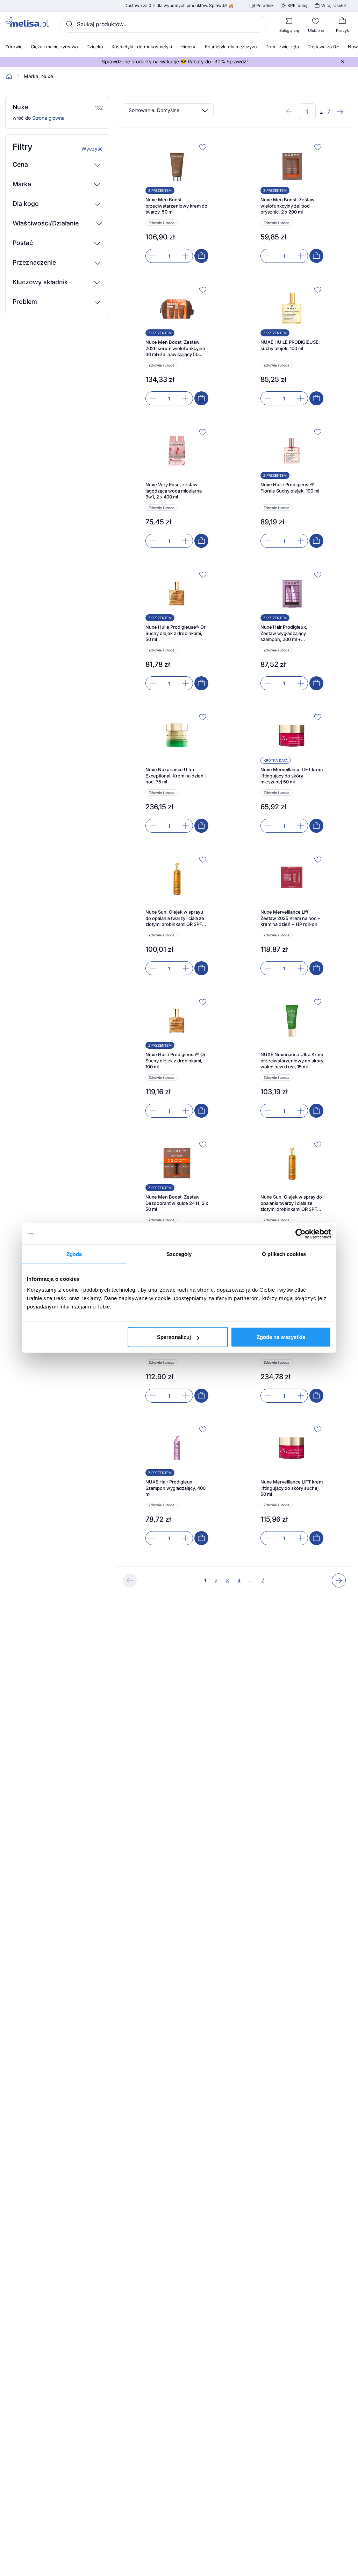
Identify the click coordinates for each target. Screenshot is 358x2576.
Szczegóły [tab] (179, 1254)
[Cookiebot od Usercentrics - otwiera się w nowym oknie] (300, 1234)
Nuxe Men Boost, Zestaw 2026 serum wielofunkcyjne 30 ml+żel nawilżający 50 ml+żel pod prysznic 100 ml (175, 348)
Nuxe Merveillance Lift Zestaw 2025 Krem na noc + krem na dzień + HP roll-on (291, 918)
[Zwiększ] (186, 256)
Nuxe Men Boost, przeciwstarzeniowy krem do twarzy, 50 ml (176, 206)
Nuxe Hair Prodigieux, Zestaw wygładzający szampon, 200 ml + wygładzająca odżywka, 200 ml (290, 633)
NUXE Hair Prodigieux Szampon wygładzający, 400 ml (176, 1488)
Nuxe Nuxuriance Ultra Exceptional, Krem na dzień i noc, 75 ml (176, 776)
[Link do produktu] (177, 202)
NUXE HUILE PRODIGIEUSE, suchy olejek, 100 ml (290, 345)
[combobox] (164, 24)
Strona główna (48, 118)
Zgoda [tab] (74, 1254)
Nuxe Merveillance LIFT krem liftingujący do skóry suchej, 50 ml (292, 1488)
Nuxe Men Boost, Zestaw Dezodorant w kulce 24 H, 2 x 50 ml (177, 1203)
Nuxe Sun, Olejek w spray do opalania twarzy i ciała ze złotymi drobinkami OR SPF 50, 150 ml (291, 1203)
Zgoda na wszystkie (281, 1337)
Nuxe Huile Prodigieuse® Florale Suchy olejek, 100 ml (290, 488)
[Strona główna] (9, 76)
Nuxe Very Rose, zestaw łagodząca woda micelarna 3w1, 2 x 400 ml (174, 491)
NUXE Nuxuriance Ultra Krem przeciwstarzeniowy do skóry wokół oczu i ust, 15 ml (292, 1060)
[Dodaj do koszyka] (201, 256)
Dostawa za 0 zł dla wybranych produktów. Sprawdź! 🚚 (179, 6)
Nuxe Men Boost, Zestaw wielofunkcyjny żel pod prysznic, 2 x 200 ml (288, 206)
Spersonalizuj (174, 1337)
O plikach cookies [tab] (284, 1254)
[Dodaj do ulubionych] (203, 147)
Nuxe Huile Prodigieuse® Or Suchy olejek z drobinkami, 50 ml (176, 633)
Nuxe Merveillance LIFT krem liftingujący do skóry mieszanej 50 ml (292, 776)
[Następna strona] (340, 112)
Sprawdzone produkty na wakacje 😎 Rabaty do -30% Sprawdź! (175, 62)
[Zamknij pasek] (343, 62)
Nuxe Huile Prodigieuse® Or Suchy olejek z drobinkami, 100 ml (176, 1060)
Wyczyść (92, 149)
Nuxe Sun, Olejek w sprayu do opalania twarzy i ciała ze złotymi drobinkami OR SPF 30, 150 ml (175, 918)
